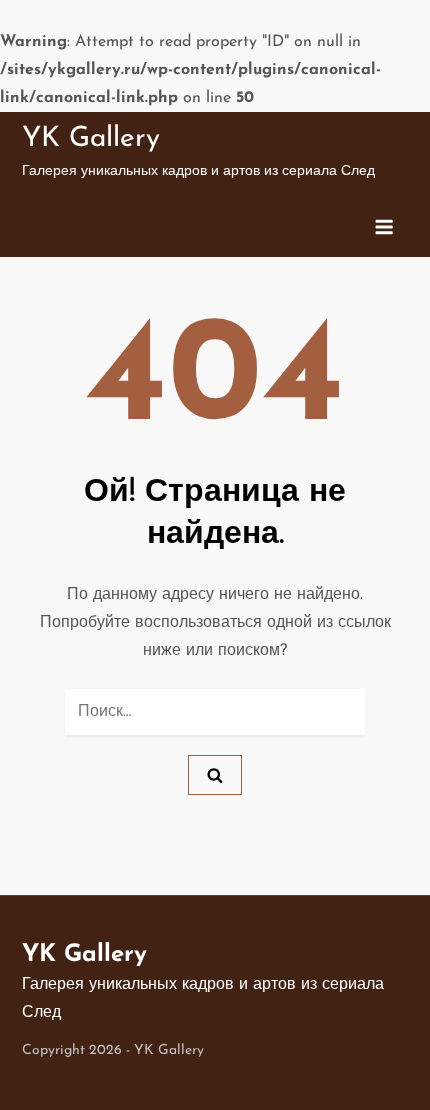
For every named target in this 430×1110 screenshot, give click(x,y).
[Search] (215, 775)
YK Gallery (91, 139)
